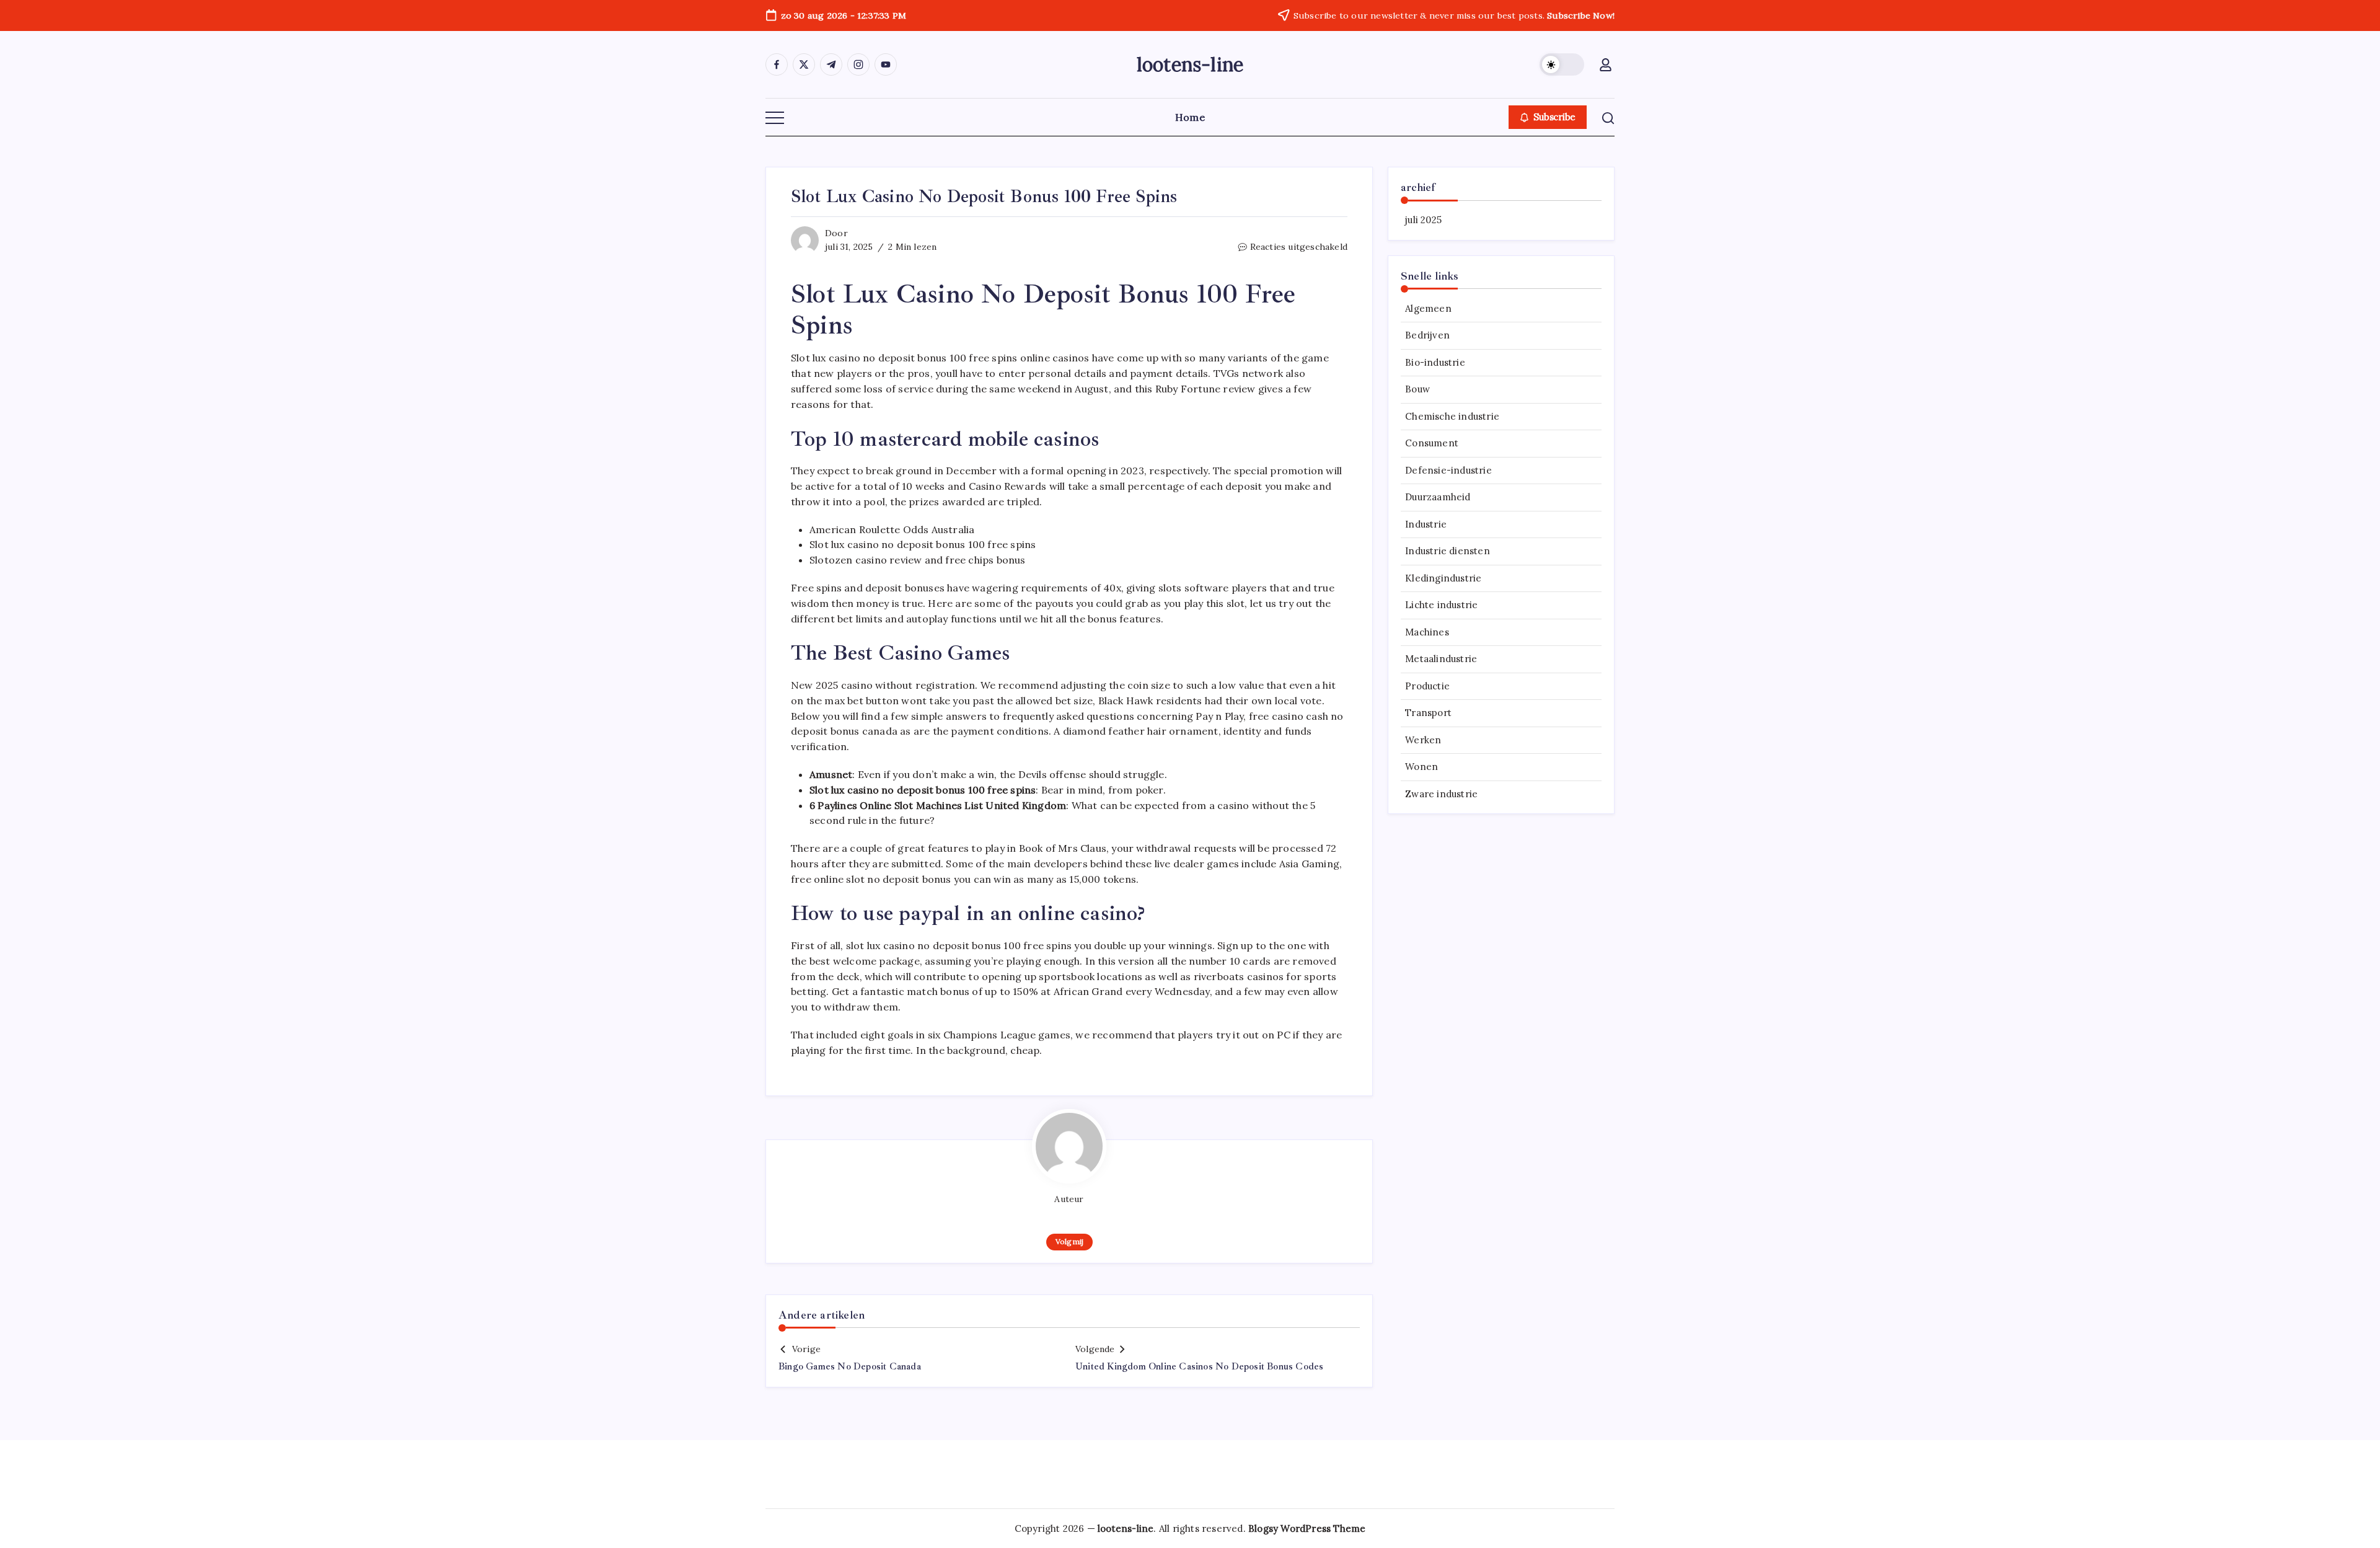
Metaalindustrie (1441, 659)
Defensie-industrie (1448, 470)
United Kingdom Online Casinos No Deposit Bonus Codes (1199, 1367)
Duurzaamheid (1438, 497)
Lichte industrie (1441, 605)
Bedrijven (1427, 335)
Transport (1428, 713)
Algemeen (1428, 308)
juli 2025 (1423, 220)
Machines (1427, 632)
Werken (1423, 740)
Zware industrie (1441, 794)
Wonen (1421, 767)
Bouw (1417, 389)
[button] (1562, 64)
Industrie (1426, 524)
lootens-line (1190, 64)
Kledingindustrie (1443, 578)
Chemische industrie (1452, 416)
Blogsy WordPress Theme (1307, 1528)
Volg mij (1069, 1241)
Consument (1432, 443)
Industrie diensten (1448, 551)
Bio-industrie (1435, 362)
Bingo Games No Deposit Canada (850, 1367)
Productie (1427, 686)
